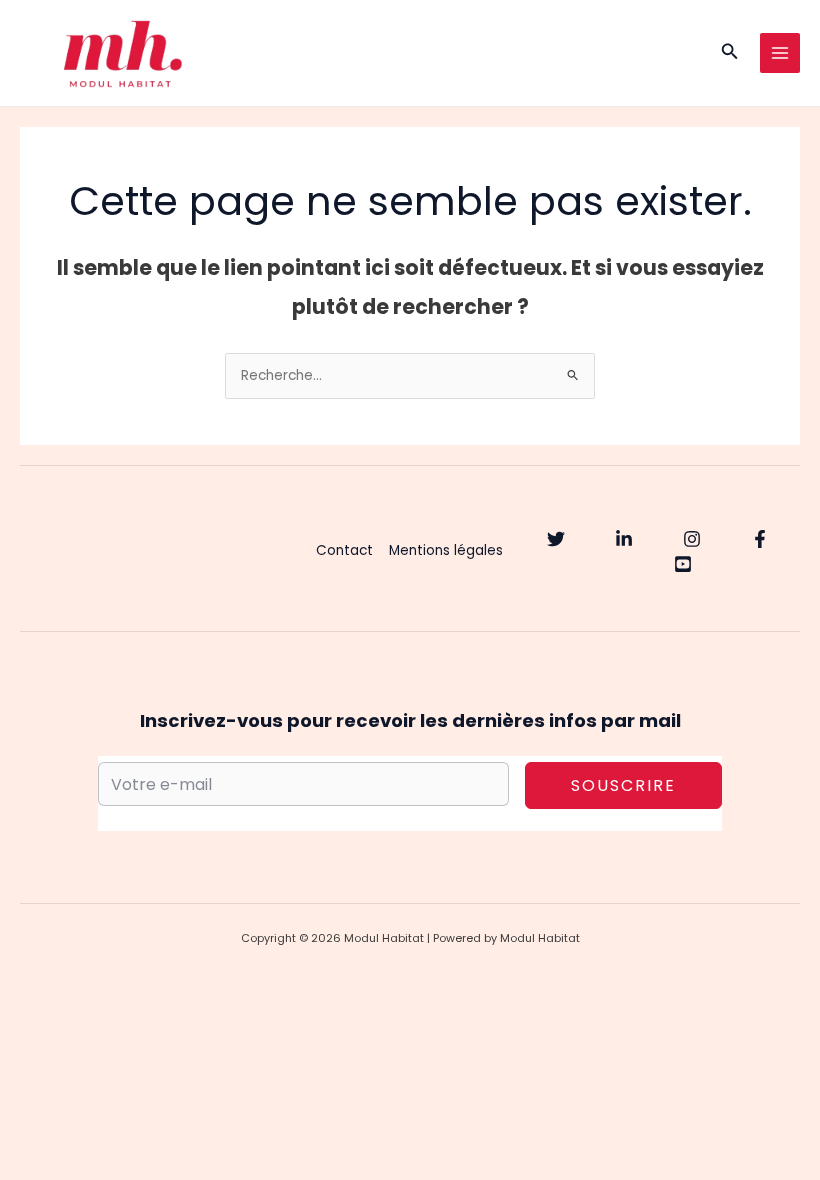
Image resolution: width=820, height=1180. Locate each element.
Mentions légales (446, 550)
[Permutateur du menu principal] (780, 53)
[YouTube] (683, 564)
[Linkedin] (624, 539)
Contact (344, 550)
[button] (730, 53)
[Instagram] (692, 539)
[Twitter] (556, 539)
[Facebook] (760, 539)
